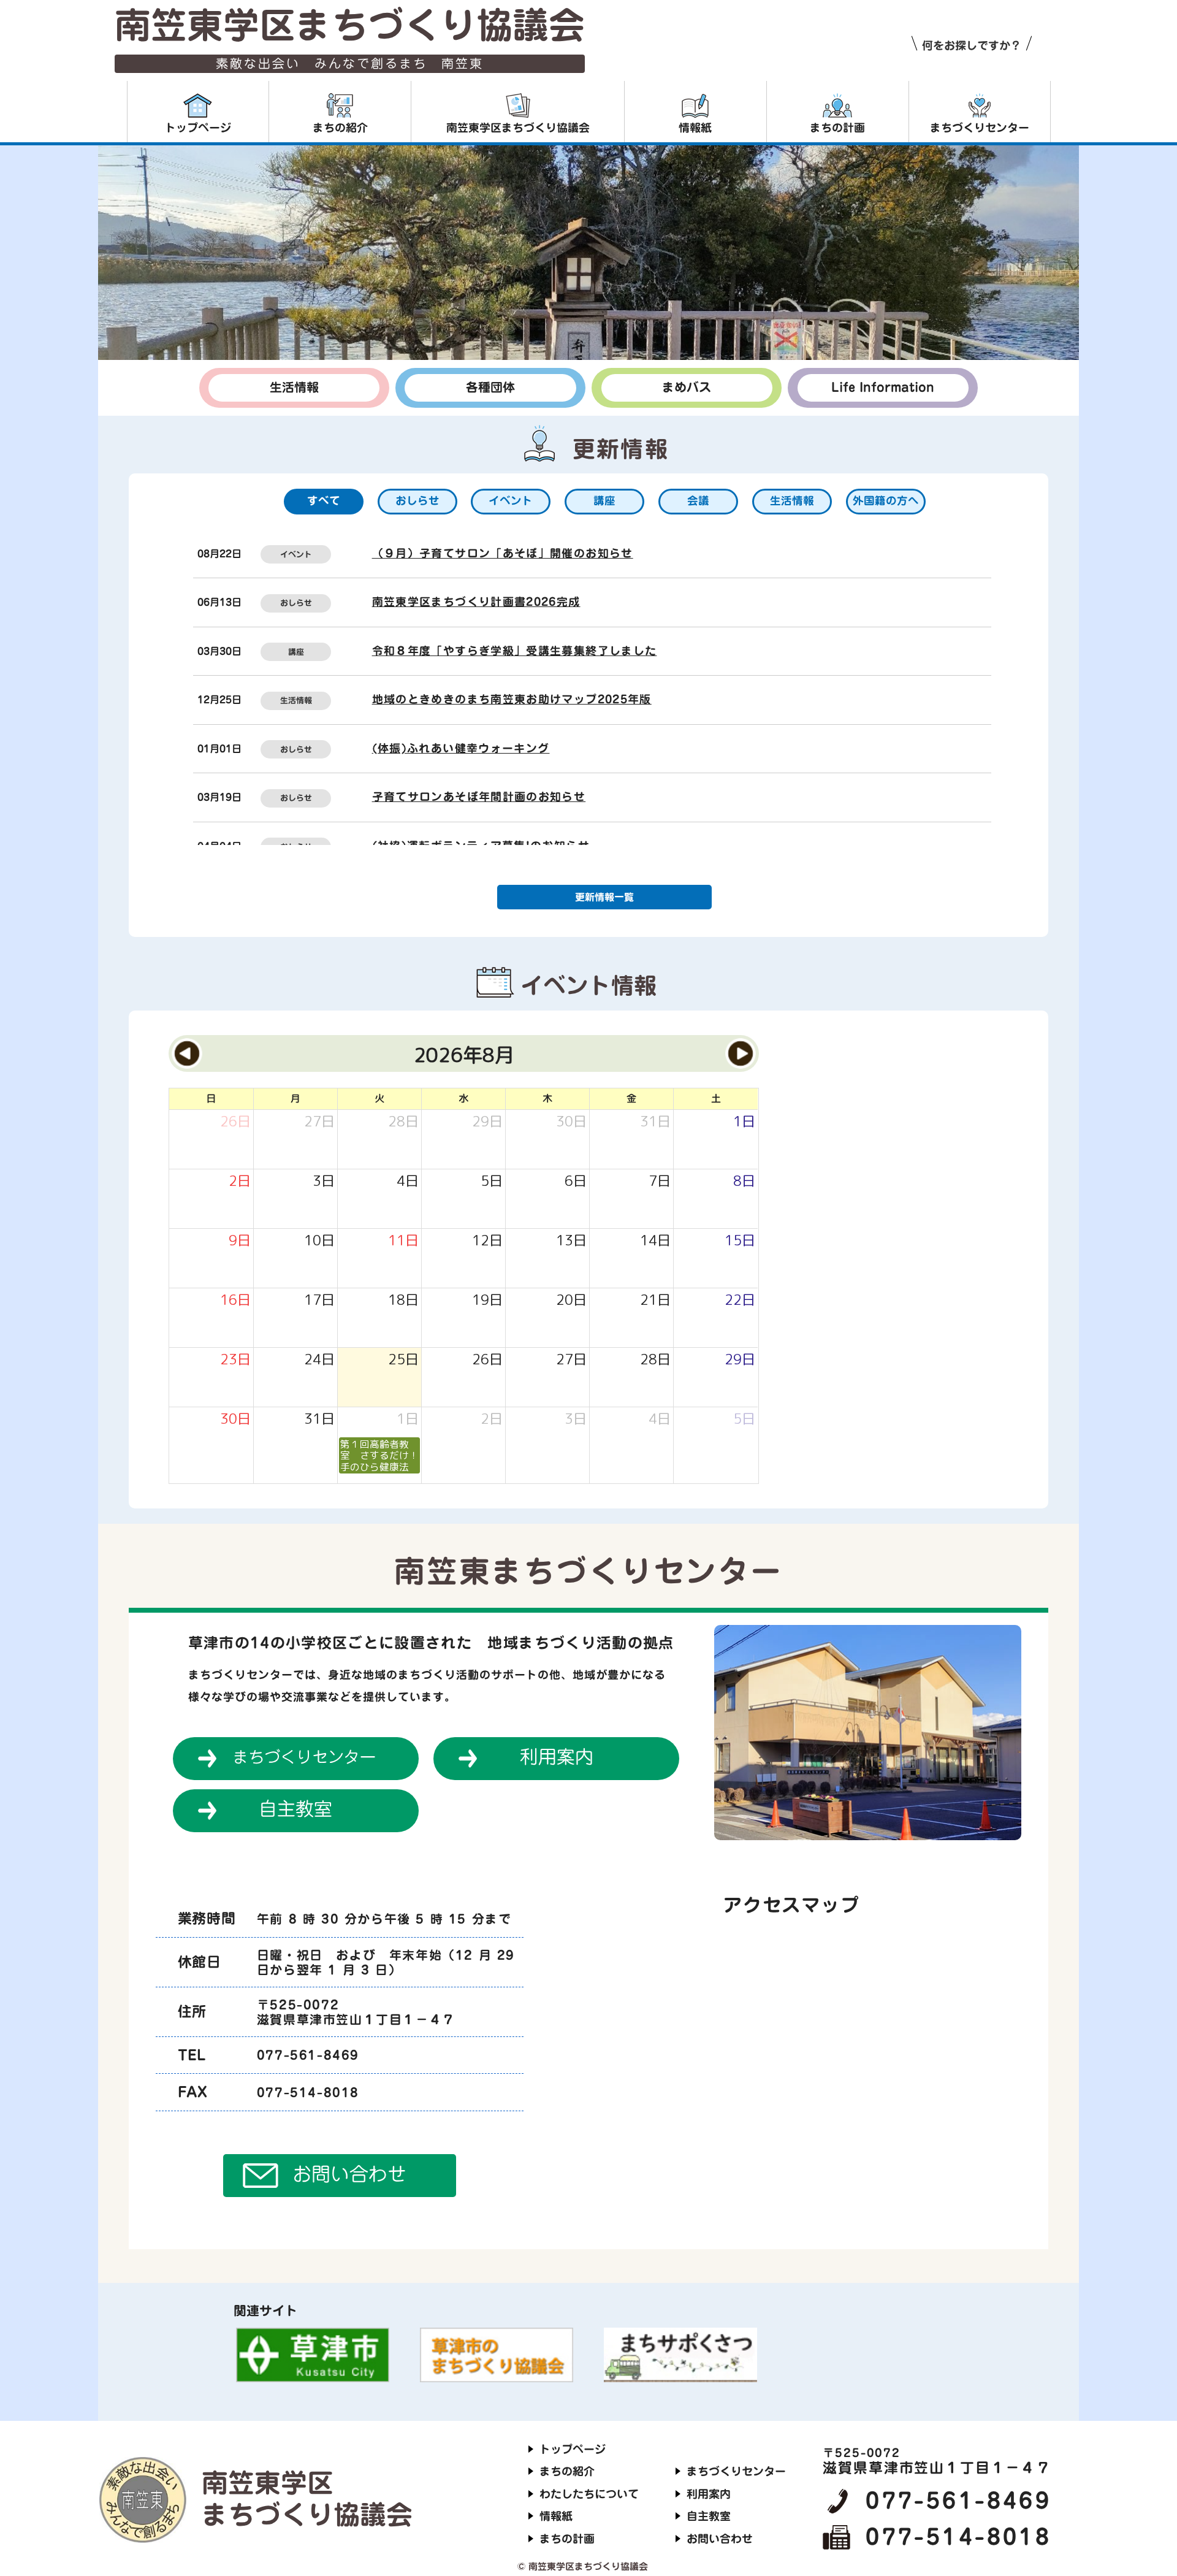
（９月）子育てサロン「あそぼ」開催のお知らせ (503, 553)
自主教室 (295, 1809)
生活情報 (296, 701)
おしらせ (296, 603)
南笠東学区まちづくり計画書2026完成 (476, 602)
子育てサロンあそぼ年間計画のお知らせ (479, 797)
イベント (296, 555)
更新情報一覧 (604, 897)
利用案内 (557, 1757)
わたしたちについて (589, 2494)
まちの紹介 (567, 2471)
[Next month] (741, 1053)
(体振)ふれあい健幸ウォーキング (461, 748)
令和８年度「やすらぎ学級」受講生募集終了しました (515, 651)
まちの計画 (567, 2539)
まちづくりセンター (304, 1757)
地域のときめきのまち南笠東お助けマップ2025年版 (512, 699)
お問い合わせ (349, 2174)
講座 (296, 652)
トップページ (573, 2449)
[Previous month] (187, 1053)
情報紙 (556, 2516)
